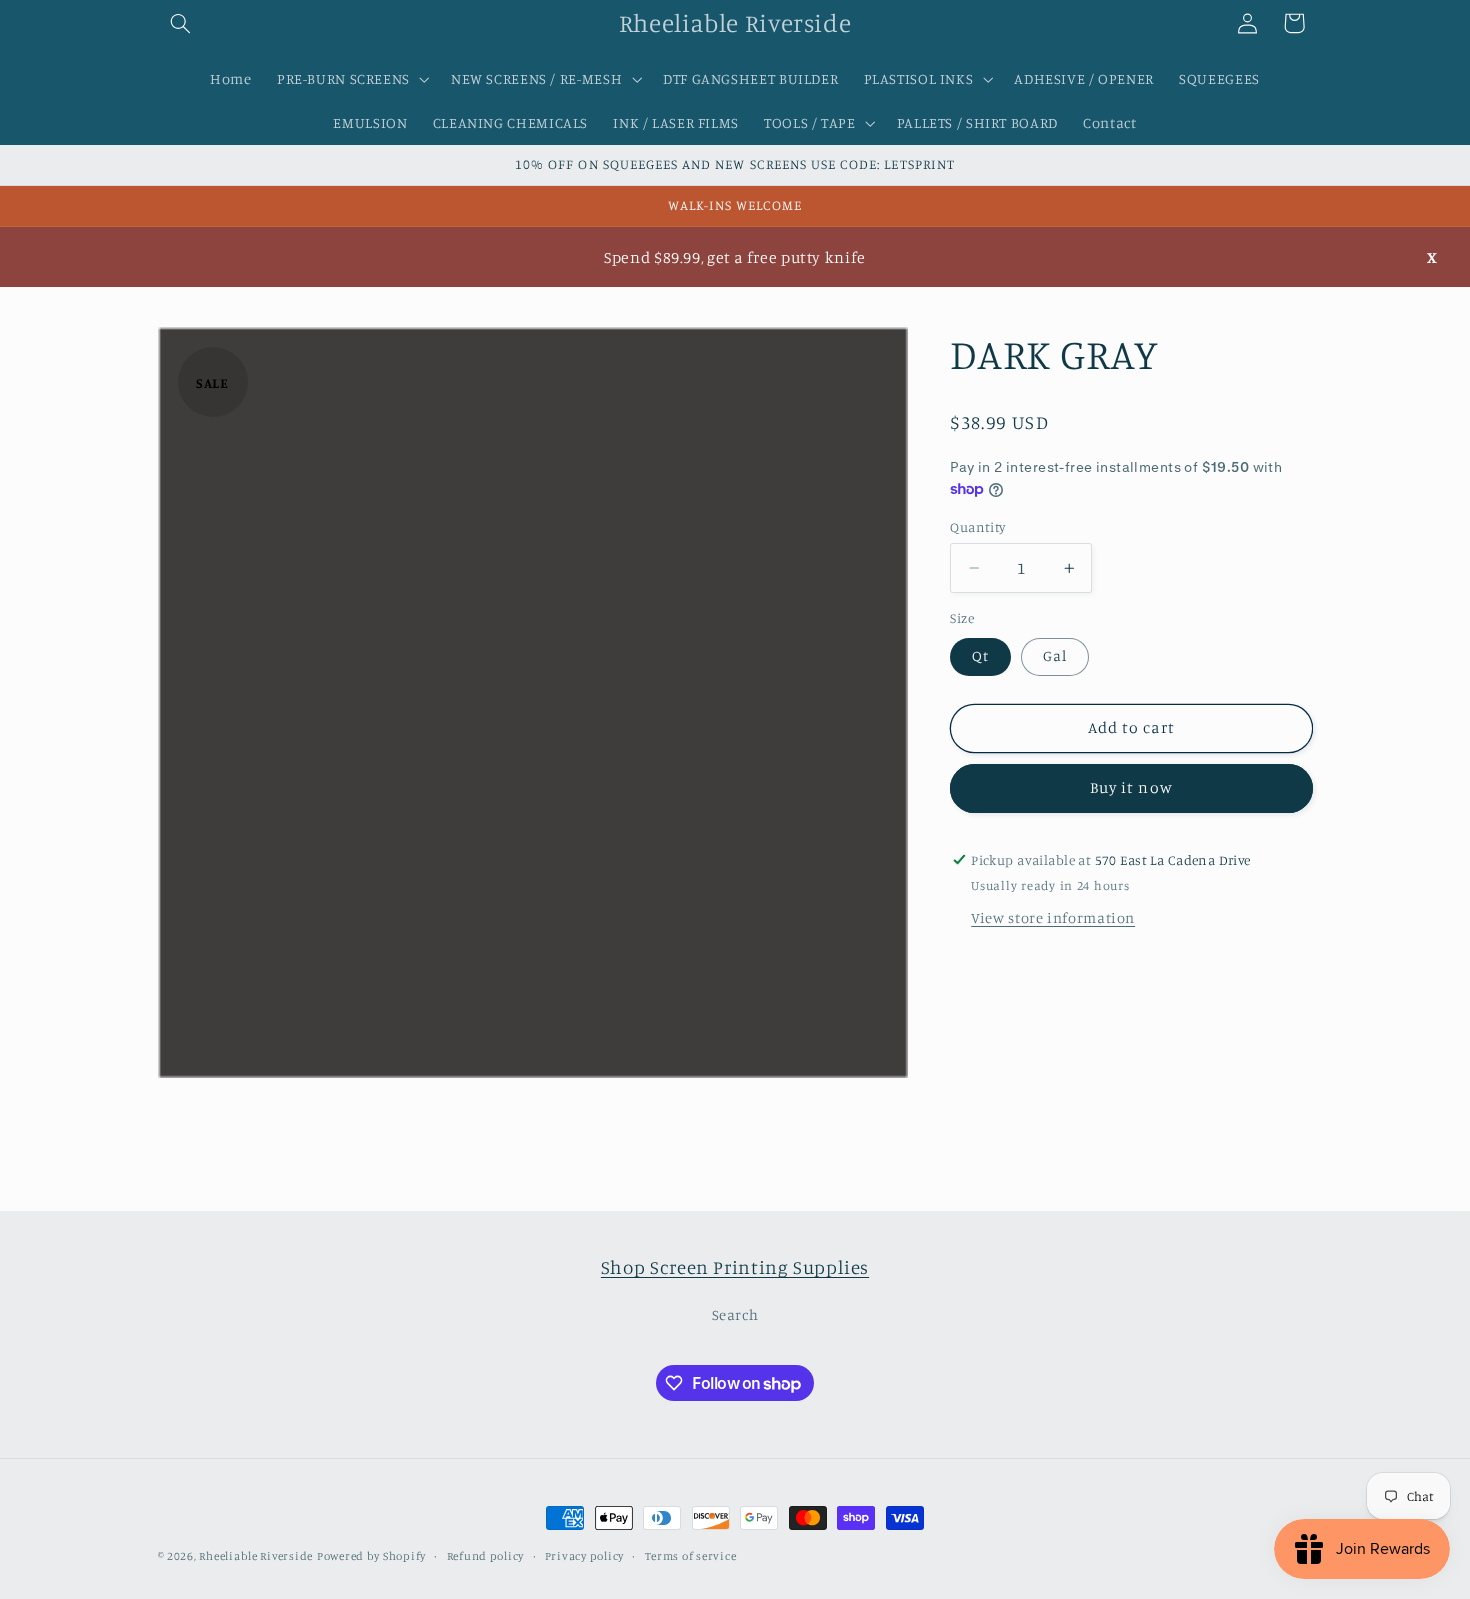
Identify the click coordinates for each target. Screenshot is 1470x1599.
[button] (181, 23)
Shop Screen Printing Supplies (735, 1266)
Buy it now (1131, 788)
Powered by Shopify (371, 1556)
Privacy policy (584, 1556)
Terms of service (691, 1556)
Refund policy (486, 1556)
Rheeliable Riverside (256, 1556)
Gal (1055, 656)
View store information (1053, 918)
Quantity (977, 527)
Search (735, 1315)
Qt (980, 656)
